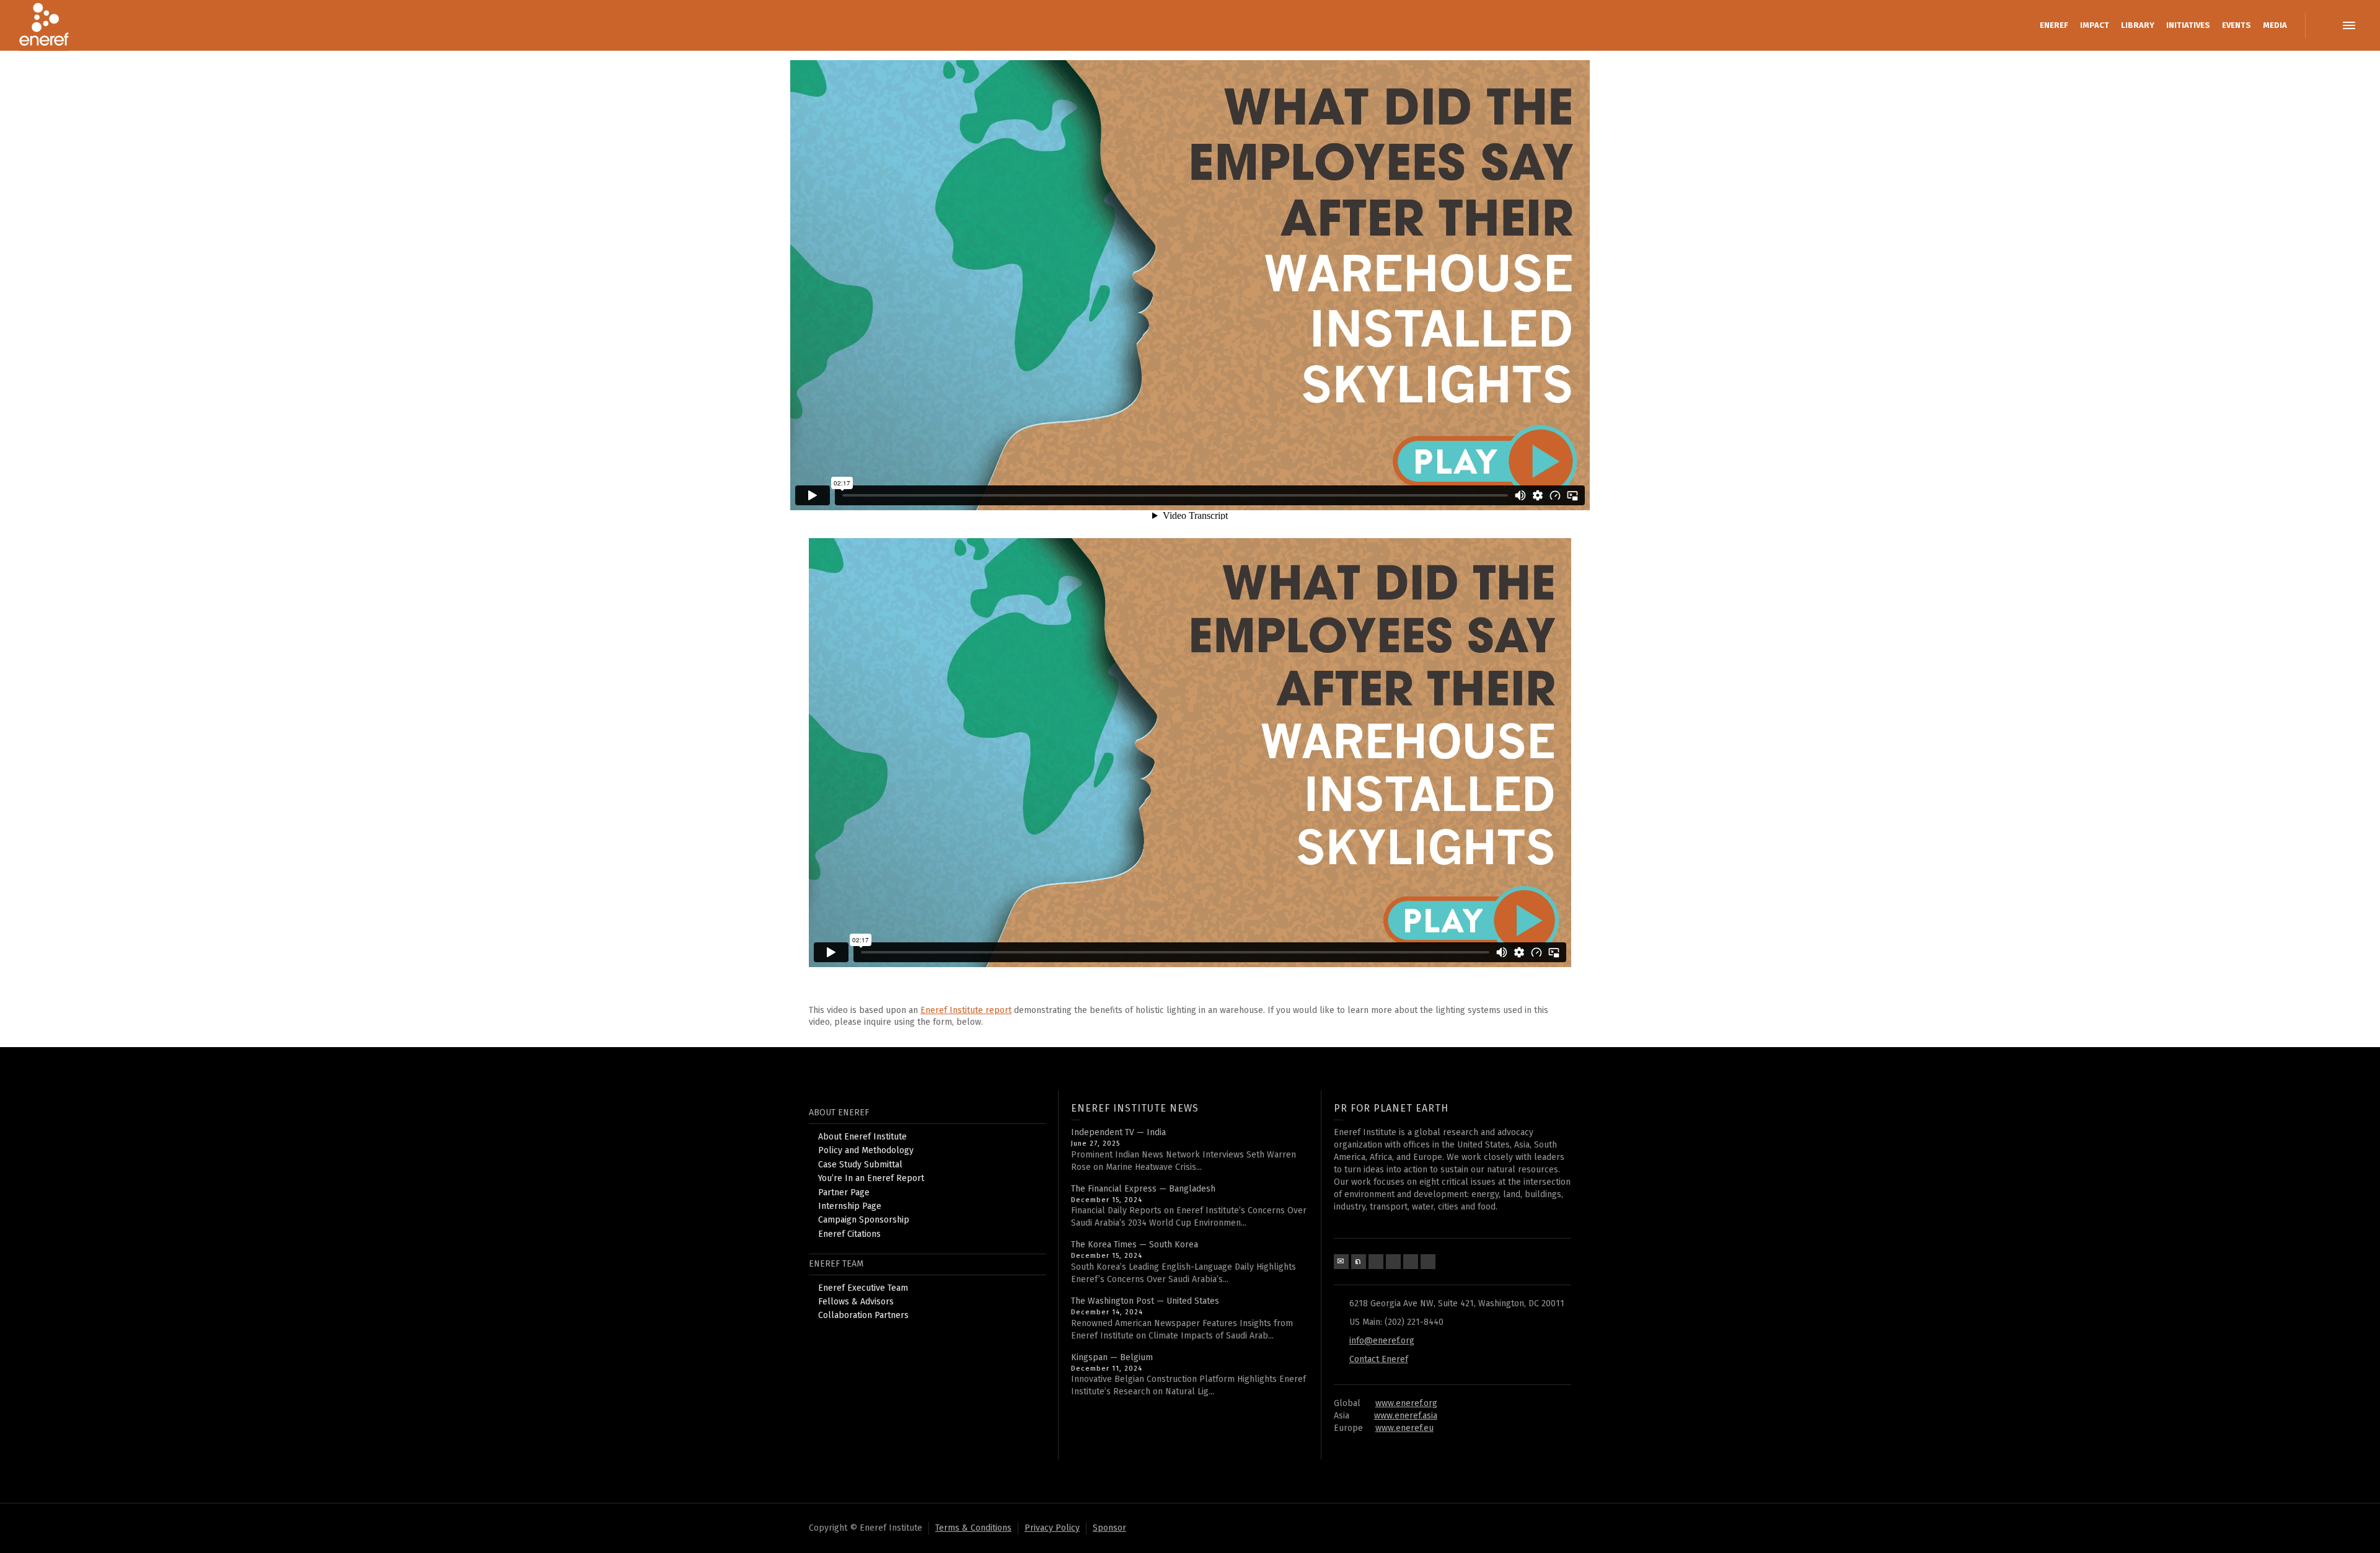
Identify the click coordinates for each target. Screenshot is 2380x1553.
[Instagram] (1428, 1262)
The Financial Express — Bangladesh (1143, 1189)
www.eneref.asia (1406, 1416)
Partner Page (844, 1192)
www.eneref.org (1406, 1403)
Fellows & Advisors (856, 1302)
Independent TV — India (1118, 1132)
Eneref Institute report (966, 1010)
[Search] (2324, 25)
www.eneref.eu (1404, 1428)
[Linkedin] (1393, 1262)
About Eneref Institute (862, 1137)
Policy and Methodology (866, 1150)
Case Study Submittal (860, 1165)
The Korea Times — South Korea (1135, 1245)
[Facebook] (1376, 1262)
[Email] (1341, 1262)
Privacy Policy (1052, 1528)
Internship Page (850, 1206)
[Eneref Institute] (44, 25)
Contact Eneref (1379, 1359)
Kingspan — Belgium (1112, 1357)
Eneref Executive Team (863, 1288)
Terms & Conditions (973, 1528)
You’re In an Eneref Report (871, 1178)
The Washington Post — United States (1145, 1301)
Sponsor (1109, 1528)
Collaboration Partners (863, 1315)
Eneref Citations (849, 1234)
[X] (1359, 1262)
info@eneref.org (1382, 1341)
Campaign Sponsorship (864, 1220)
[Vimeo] (1411, 1262)
